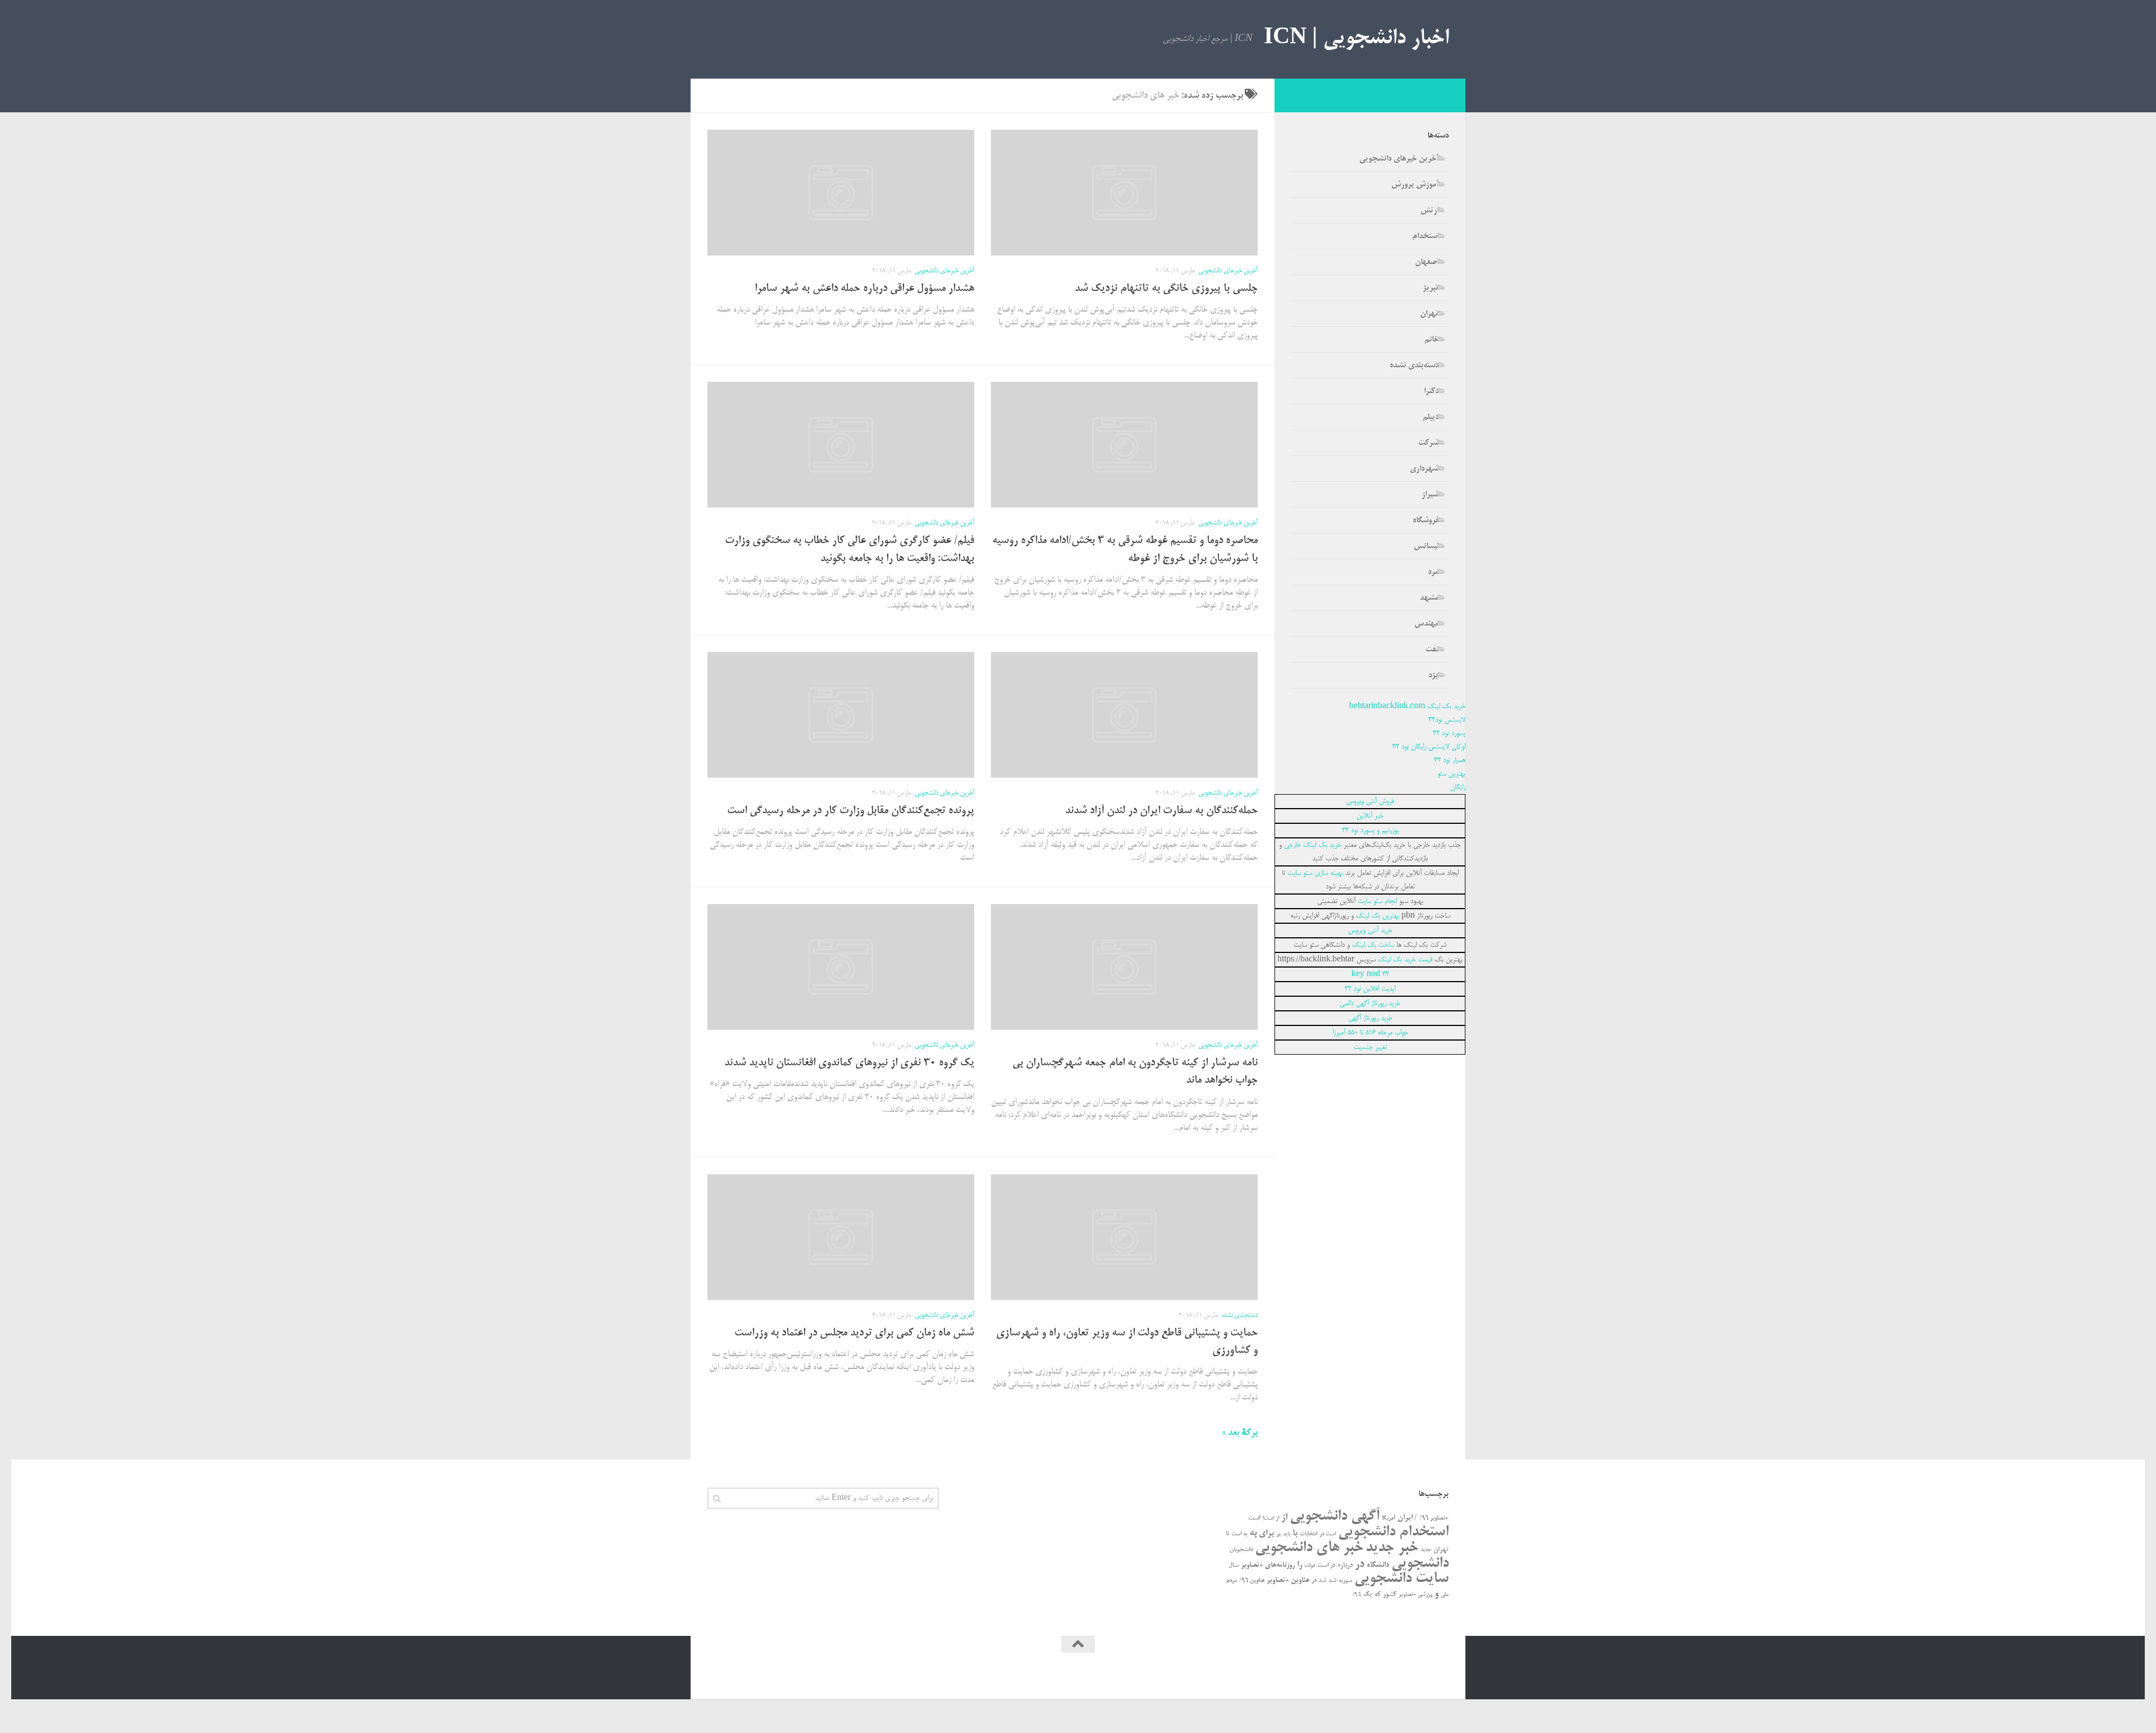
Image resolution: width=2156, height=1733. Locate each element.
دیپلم (1431, 417)
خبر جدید (1392, 1548)
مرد (1433, 572)
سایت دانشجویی (1401, 1579)
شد (1332, 1581)
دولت (1310, 1566)
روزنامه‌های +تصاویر (1268, 1565)
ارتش (1429, 211)
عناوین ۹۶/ (1252, 1581)
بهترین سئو (1451, 774)
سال (1234, 1566)
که (1378, 1595)
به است (1239, 1534)
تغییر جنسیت (1370, 1047)
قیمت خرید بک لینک (1405, 960)
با (1295, 1534)
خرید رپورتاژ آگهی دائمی (1370, 1004)
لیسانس (1426, 546)
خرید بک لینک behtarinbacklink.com (1407, 706)
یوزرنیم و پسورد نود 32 (1370, 831)
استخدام (1425, 236)
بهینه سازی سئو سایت (1315, 873)
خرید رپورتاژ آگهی (1370, 1018)
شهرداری (1424, 469)
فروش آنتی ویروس (1370, 801)
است (1254, 1518)
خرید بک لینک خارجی (1313, 845)
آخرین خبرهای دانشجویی (1228, 271)
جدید (1426, 1550)
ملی (1445, 1595)
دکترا (1431, 391)
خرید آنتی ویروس (1370, 931)
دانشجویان (1241, 1550)
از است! (1271, 1519)
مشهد (1429, 598)
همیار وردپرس (1352, 1675)
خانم (1431, 340)
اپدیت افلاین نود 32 (1370, 989)
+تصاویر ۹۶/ (1434, 1518)
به (1253, 1533)
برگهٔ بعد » (1240, 1433)
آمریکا (1388, 1518)
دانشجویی (1420, 1564)
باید (1287, 1534)
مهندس (1426, 624)
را (1299, 1565)
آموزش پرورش (1415, 185)
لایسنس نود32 (1447, 720)
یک (1368, 1595)
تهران (1429, 314)
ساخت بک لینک (1373, 945)
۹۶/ (1357, 1595)
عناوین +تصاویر (1288, 1581)
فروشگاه (1426, 521)
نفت (1432, 650)
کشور (1390, 1595)
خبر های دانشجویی (1309, 1548)
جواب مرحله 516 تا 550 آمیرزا (1370, 1033)
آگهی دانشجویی (1335, 1517)
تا (1227, 1534)
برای (1266, 1534)
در (1360, 1565)
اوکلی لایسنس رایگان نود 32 (1429, 747)
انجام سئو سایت (1377, 901)
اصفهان (1427, 262)
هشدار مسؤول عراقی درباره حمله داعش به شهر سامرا (864, 289)
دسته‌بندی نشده (1239, 1315)
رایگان (1458, 787)
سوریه (1345, 1581)
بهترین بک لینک (1378, 916)
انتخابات (1308, 1534)
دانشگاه (1378, 1565)
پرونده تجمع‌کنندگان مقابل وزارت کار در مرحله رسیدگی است (851, 811)
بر (1278, 1534)
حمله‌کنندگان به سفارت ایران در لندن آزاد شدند (1161, 811)
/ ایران (1407, 1518)
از (1284, 1518)
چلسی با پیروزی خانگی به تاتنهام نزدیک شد (1166, 289)
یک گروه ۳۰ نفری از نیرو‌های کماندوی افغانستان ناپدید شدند (849, 1063)
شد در (1319, 1581)
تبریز (1431, 288)
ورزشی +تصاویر (1415, 1595)
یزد (1433, 676)
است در (1328, 1534)
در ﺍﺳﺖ (1326, 1566)
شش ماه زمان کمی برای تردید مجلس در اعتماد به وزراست (854, 1333)
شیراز (1430, 495)
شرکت (1428, 443)
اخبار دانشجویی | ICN (1356, 39)
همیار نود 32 (1450, 760)
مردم (1232, 1581)
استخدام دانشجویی (1393, 1532)
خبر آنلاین (1370, 816)
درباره (1345, 1565)
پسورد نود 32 (1449, 733)
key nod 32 (1370, 974)
